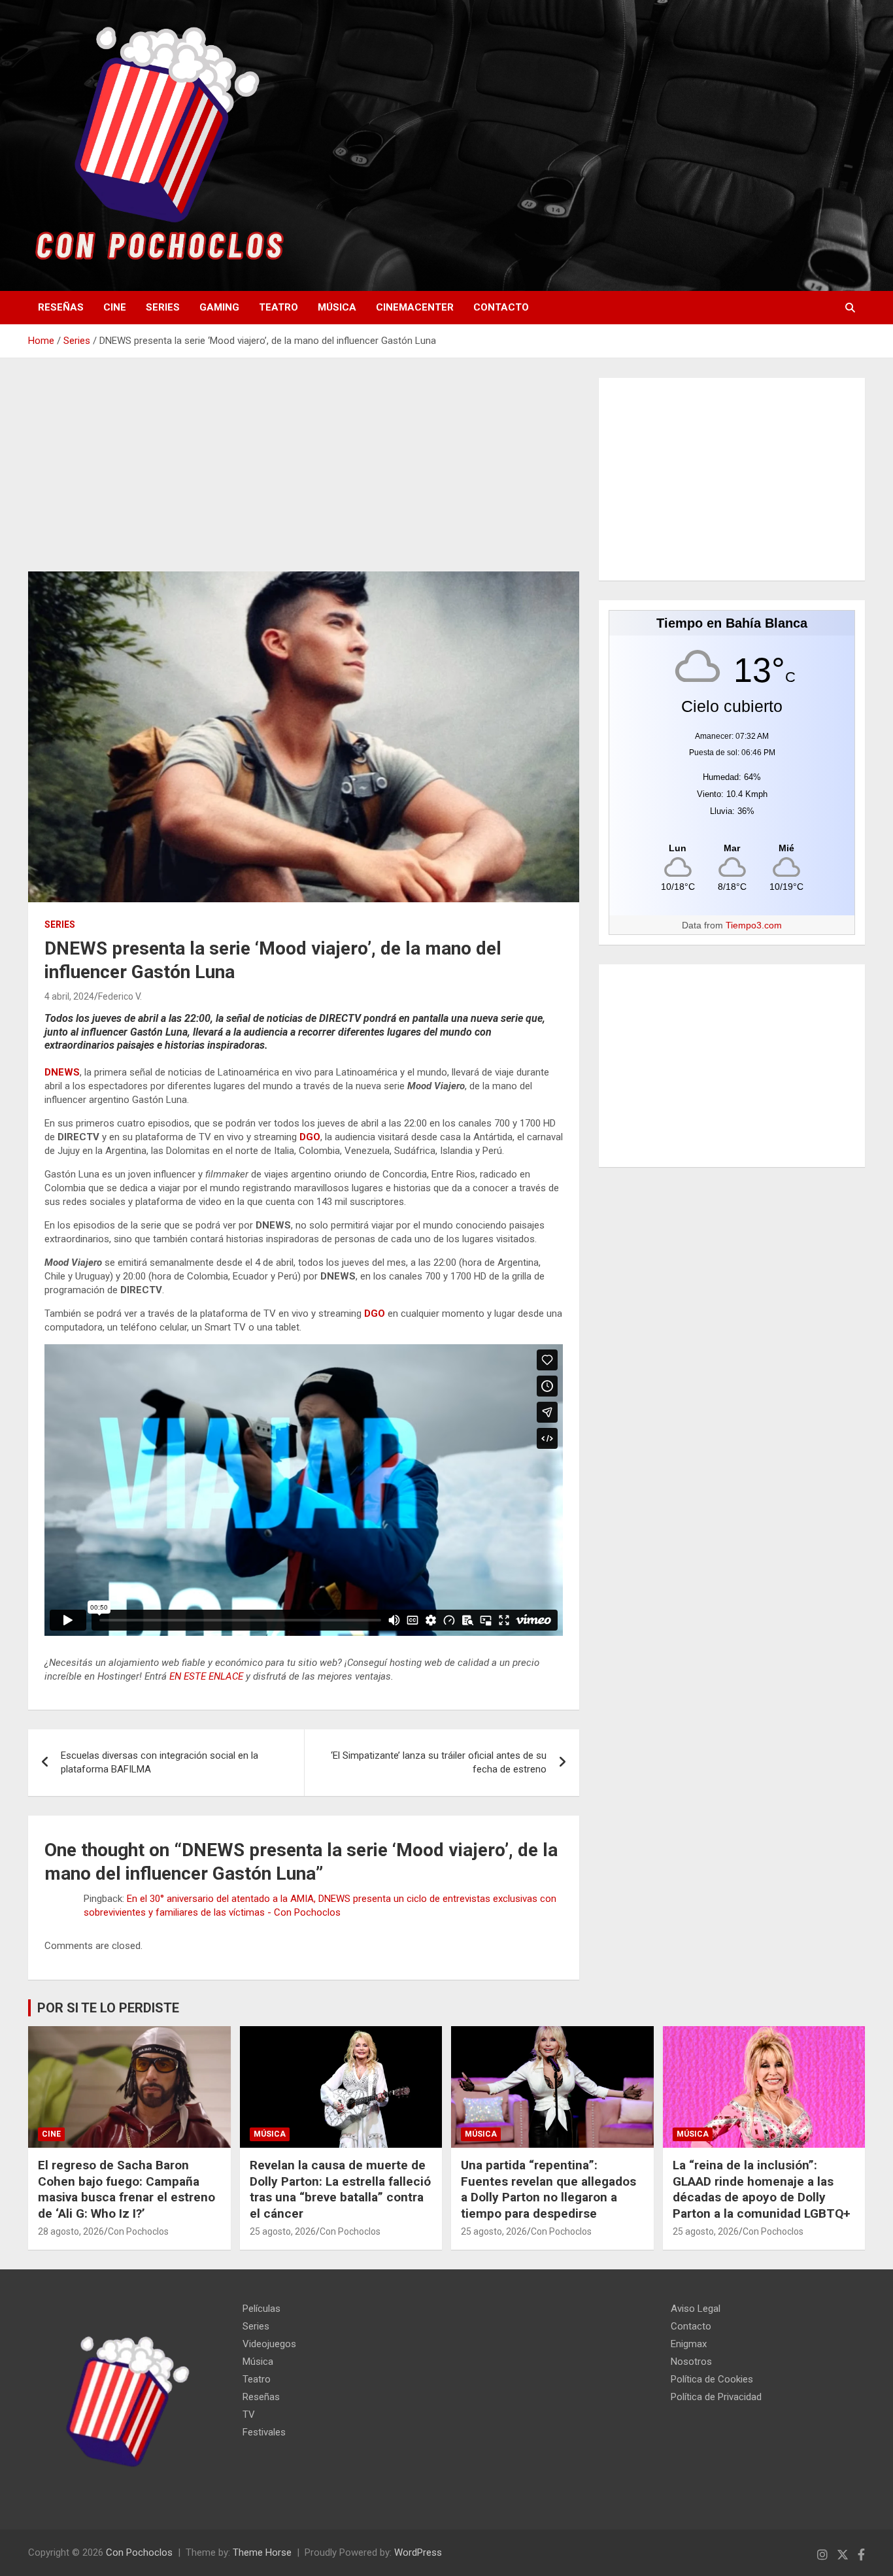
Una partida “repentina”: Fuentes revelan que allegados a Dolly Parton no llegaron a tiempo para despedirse (548, 2189)
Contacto (501, 307)
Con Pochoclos (138, 2231)
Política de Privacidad (716, 2397)
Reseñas (61, 307)
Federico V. (120, 996)
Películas (261, 2309)
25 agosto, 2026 (283, 2231)
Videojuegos (269, 2344)
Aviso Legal (696, 2309)
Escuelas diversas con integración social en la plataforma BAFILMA (160, 1762)
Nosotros (691, 2362)
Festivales (264, 2432)
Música (337, 307)
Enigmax (689, 2344)
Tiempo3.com (754, 925)
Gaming (219, 307)
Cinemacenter (415, 307)
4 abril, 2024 (69, 996)
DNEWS (62, 1072)
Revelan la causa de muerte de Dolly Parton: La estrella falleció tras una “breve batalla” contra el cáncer (340, 2189)
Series (163, 307)
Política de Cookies (712, 2379)
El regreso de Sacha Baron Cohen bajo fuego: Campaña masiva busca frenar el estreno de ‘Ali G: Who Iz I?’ (126, 2189)
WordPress (418, 2552)
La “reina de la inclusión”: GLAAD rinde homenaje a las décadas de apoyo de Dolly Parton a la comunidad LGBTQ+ (762, 2189)
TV (249, 2415)
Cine (115, 307)
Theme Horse (262, 2552)
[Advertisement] (304, 475)
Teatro (278, 307)
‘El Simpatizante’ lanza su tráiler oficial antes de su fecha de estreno (439, 1762)
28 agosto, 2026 (71, 2231)
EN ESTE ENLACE (206, 1676)
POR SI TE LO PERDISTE (108, 2008)
